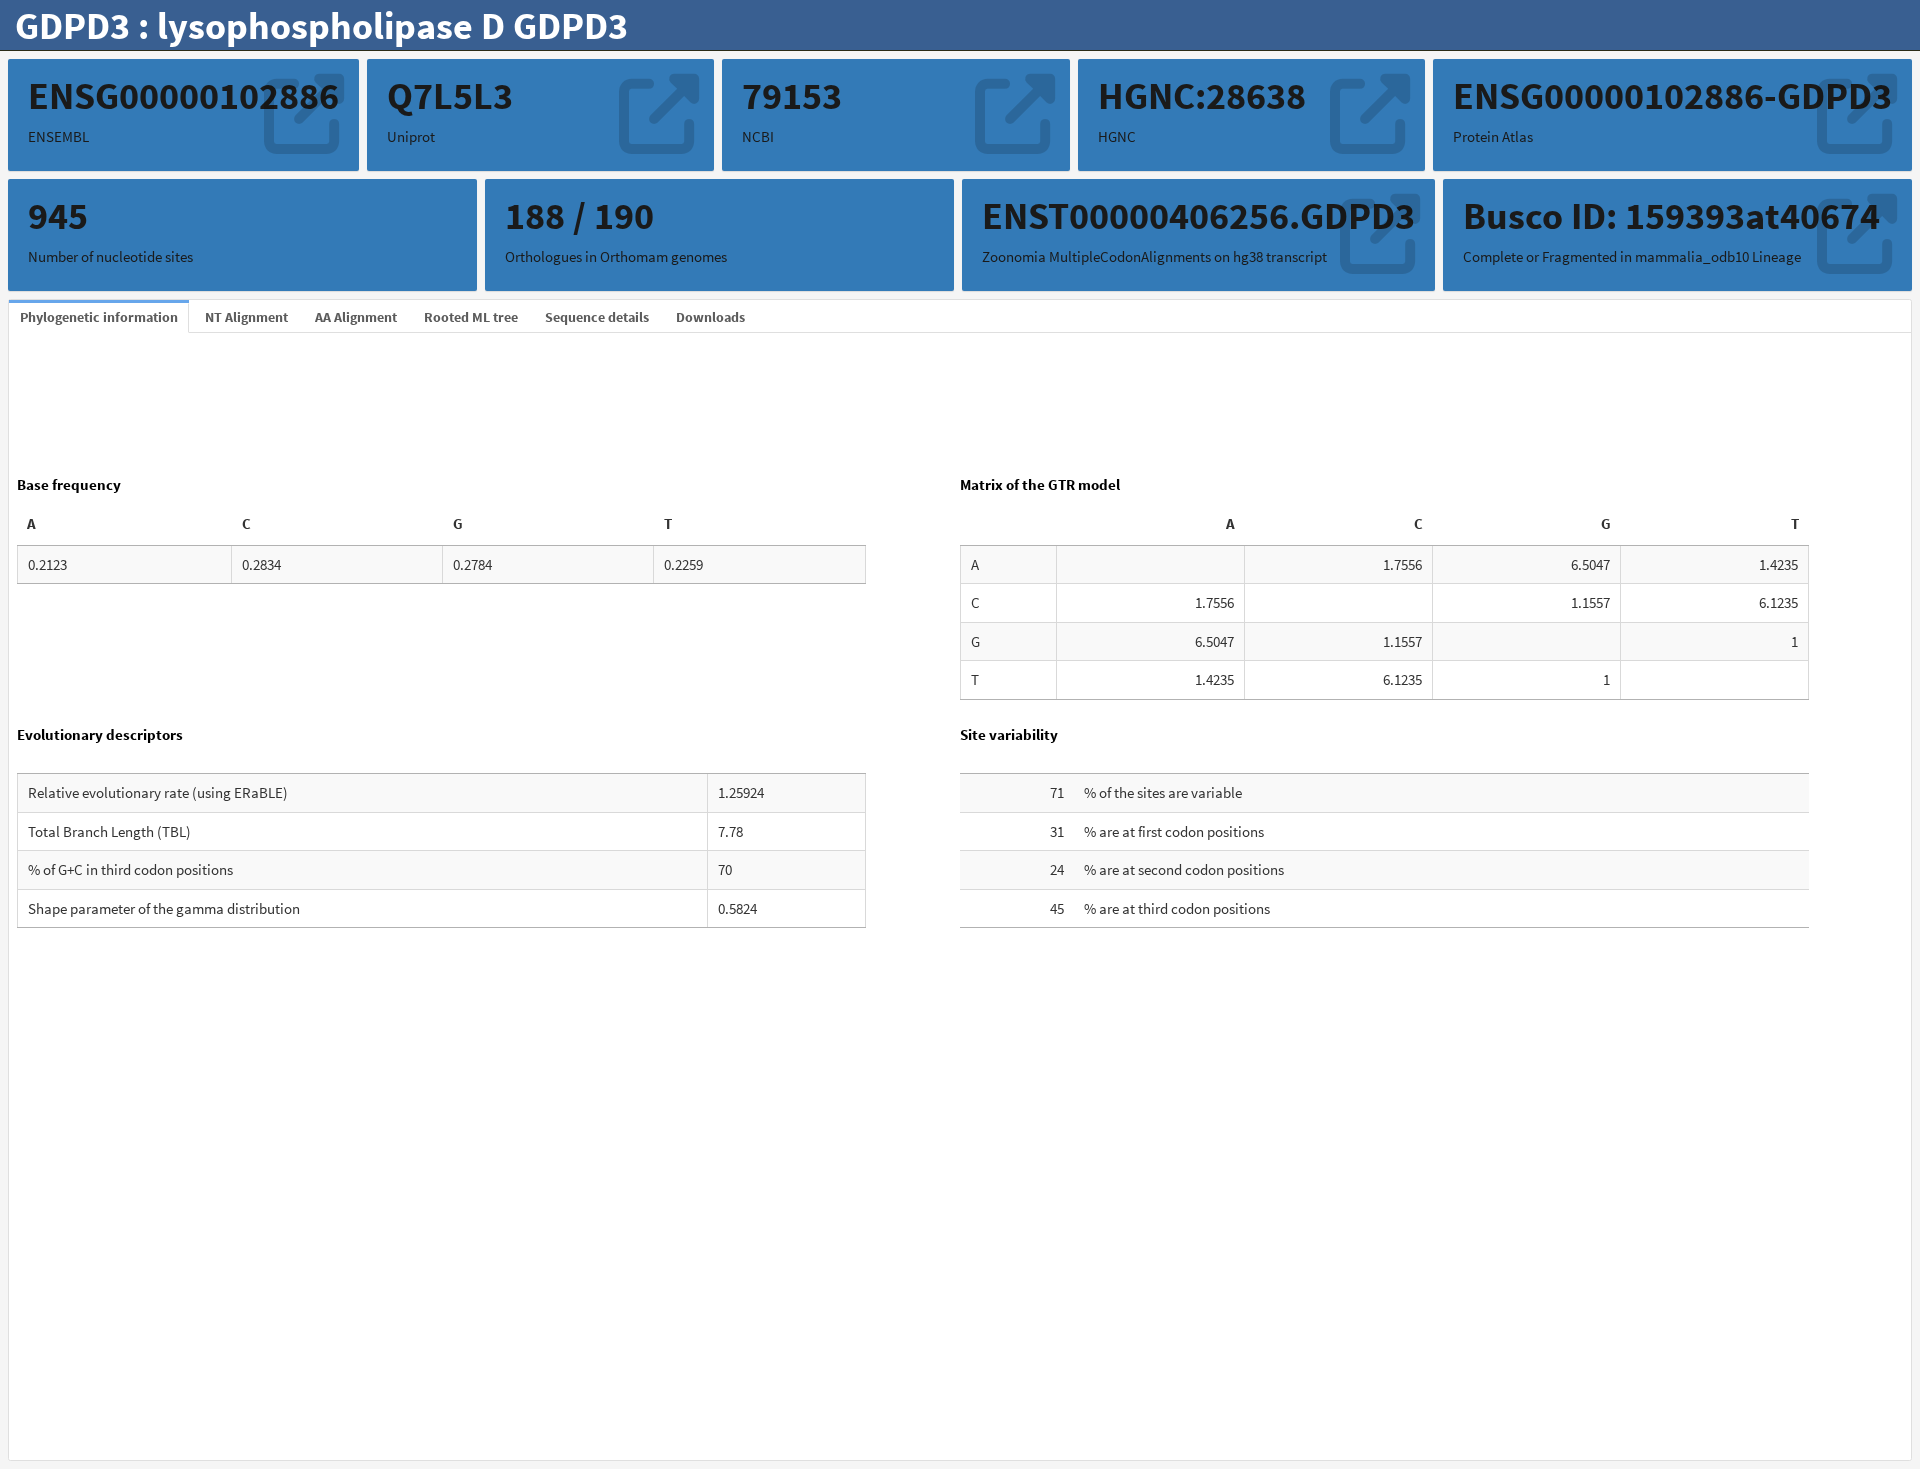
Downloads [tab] (710, 317)
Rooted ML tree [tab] (471, 317)
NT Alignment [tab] (246, 317)
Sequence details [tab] (597, 317)
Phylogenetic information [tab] (99, 317)
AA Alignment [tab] (356, 317)
